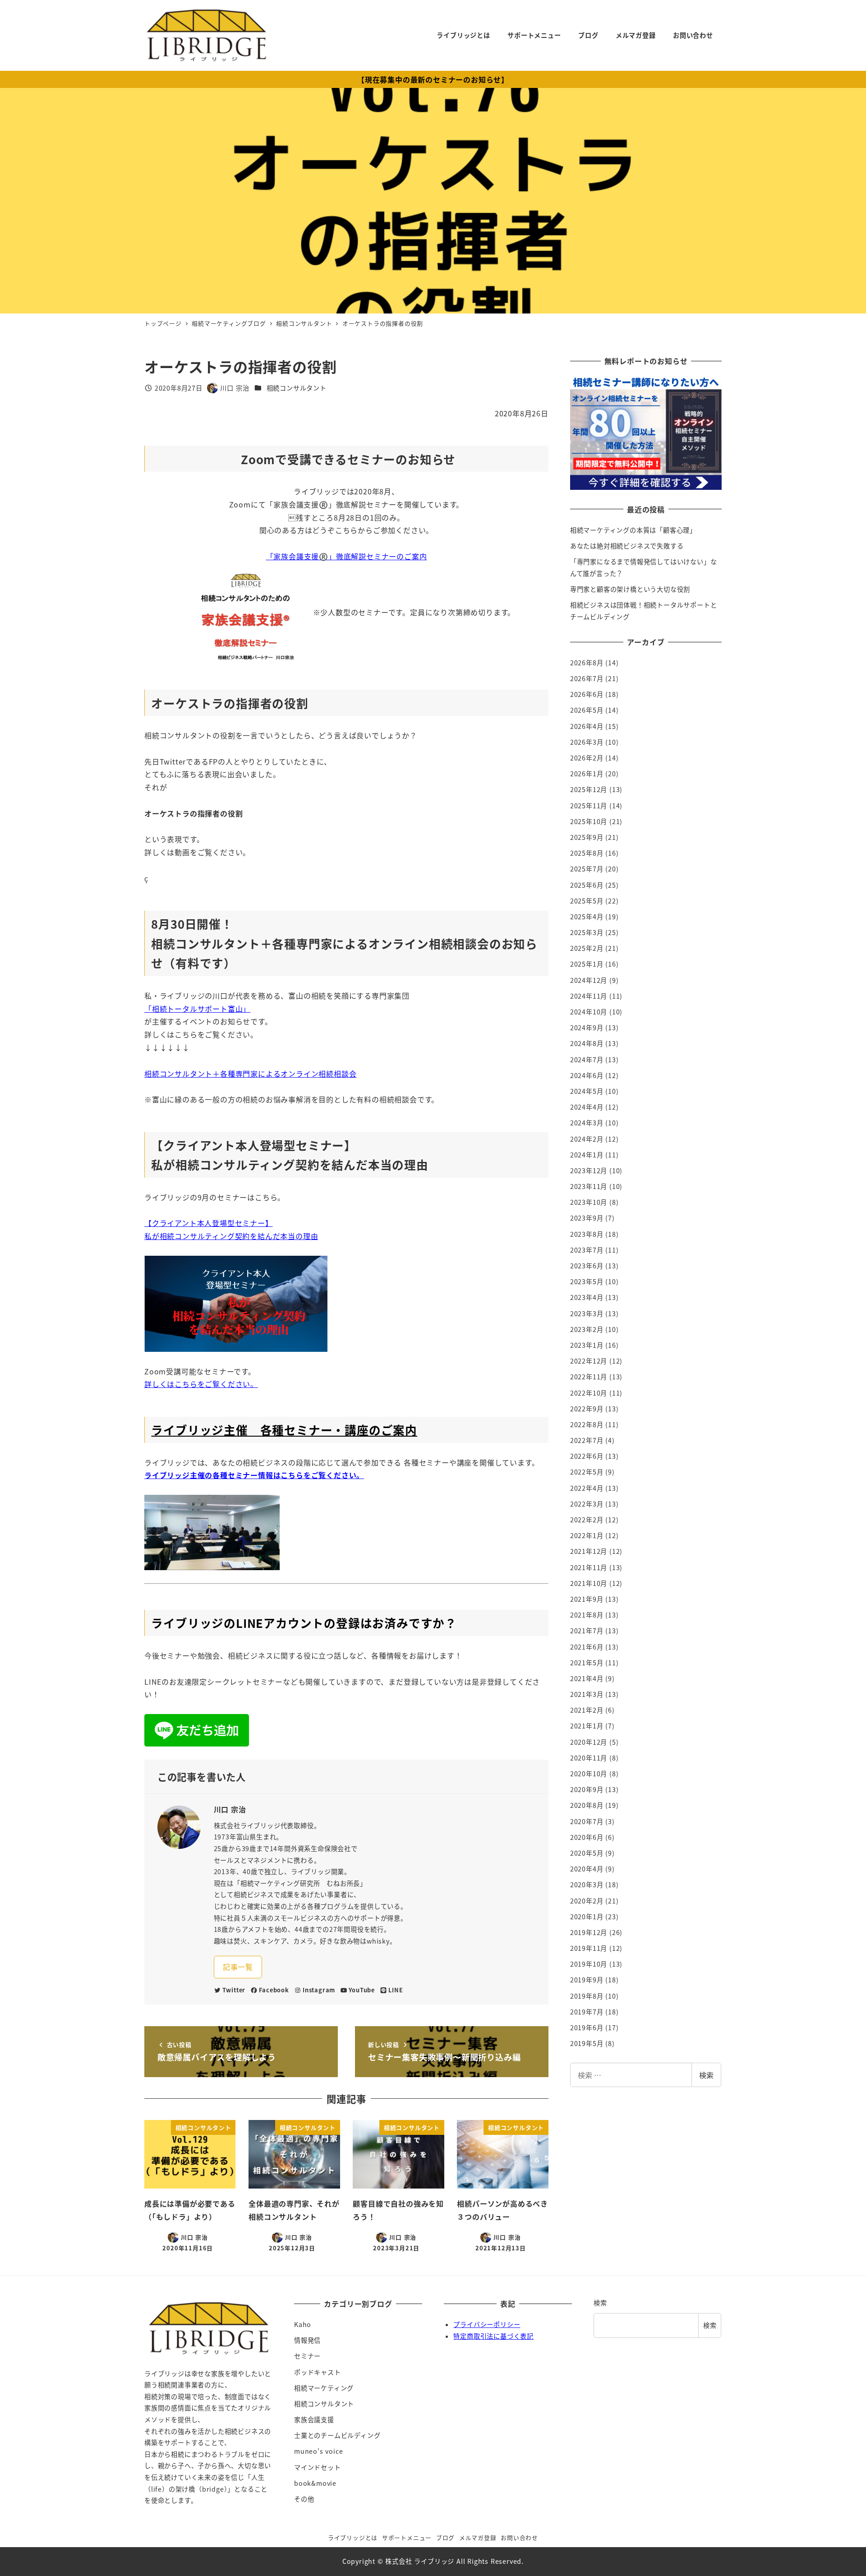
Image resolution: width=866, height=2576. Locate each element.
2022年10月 (589, 1393)
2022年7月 (587, 1440)
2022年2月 (587, 1520)
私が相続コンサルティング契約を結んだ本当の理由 (231, 1236)
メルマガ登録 (478, 2537)
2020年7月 (587, 1821)
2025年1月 (587, 964)
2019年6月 (587, 2028)
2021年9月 (587, 1599)
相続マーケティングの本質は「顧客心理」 (633, 530)
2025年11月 (589, 806)
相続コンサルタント (297, 388)
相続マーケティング (324, 2388)
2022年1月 (587, 1535)
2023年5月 (587, 1281)
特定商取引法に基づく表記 (493, 2336)
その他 (304, 2499)
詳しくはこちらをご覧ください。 (201, 1384)
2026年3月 (587, 742)
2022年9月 (587, 1409)
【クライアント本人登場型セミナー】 (209, 1223)
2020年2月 (587, 1901)
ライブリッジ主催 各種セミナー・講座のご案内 (284, 1430)
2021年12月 (589, 1551)
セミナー (307, 2356)
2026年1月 (587, 774)
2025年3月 (587, 932)
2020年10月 (589, 1774)
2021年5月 (587, 1663)
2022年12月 (589, 1361)
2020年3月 (587, 1885)
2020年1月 (587, 1917)
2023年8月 (587, 1234)
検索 (706, 2075)
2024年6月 (587, 1075)
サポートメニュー (407, 2537)
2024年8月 (587, 1043)
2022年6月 (587, 1456)
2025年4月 (587, 917)
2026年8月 (587, 663)
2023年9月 (587, 1218)
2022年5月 (587, 1472)
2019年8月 (587, 1996)
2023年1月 (587, 1345)
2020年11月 (589, 1758)
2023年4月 (587, 1297)
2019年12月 (589, 1932)
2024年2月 (587, 1139)
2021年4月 (587, 1678)
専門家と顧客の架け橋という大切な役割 (630, 589)
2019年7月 (587, 2012)
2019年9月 (587, 1980)
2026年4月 (587, 726)
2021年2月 (587, 1710)
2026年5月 (587, 710)
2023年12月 (589, 1170)
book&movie (315, 2483)
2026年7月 (587, 678)
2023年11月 (589, 1186)
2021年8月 (587, 1615)
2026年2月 (587, 758)
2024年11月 (589, 996)
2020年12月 (589, 1742)
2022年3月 (587, 1504)
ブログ (445, 2537)
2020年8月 (587, 1805)
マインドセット (318, 2467)
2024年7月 (587, 1060)
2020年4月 (587, 1869)
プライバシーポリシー (487, 2324)
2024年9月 (587, 1028)
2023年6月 (587, 1266)
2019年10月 (589, 1964)
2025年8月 (587, 853)
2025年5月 (587, 901)
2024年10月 (589, 1012)
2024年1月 (587, 1155)
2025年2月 (587, 948)
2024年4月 (587, 1107)
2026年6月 (587, 694)
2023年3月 (587, 1313)
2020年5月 (587, 1853)
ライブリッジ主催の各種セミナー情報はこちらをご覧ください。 (254, 1475)
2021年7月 (587, 1631)
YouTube (362, 1990)
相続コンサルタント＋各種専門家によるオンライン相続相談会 (250, 1074)
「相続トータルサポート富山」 (197, 1009)
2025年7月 (587, 869)
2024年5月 (587, 1091)
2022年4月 (587, 1488)
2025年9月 (587, 837)
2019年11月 (589, 1948)
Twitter (234, 1990)
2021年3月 (587, 1694)
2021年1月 (587, 1726)
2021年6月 (587, 1647)
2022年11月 (589, 1377)
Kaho (303, 2324)
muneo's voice (318, 2451)
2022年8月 (587, 1424)
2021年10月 (589, 1583)
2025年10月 (589, 821)
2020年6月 (587, 1837)
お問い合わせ (519, 2537)
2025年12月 (589, 789)
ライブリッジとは (353, 2537)
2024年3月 (587, 1123)
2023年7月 (587, 1250)
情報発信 (307, 2340)
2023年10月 (589, 1202)
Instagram (319, 1990)
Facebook (274, 1990)
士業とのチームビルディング (337, 2435)
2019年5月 (587, 2043)
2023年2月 (587, 1329)
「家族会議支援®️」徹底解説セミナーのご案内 (347, 556)
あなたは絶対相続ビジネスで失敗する (627, 546)
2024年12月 (589, 980)
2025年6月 (587, 885)
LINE (396, 1990)
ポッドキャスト (318, 2372)
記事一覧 (238, 1967)
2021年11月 (589, 1567)
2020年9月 (587, 1789)
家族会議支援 (314, 2419)
